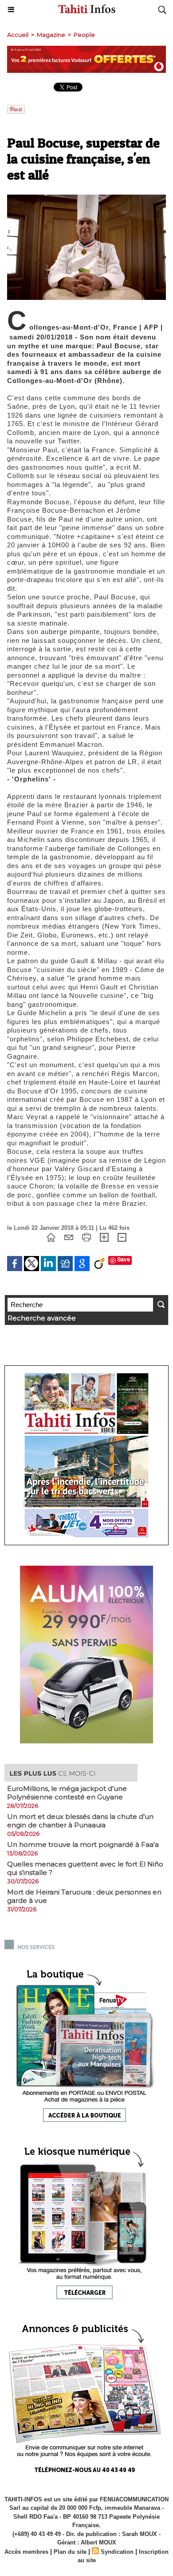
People (84, 35)
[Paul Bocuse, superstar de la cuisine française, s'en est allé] (86, 198)
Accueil (18, 35)
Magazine (51, 35)
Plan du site (70, 2552)
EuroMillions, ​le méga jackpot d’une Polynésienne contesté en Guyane (67, 1793)
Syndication (117, 2552)
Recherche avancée (42, 1318)
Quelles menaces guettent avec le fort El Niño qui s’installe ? (85, 1868)
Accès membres (26, 2552)
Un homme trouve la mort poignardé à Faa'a (83, 1844)
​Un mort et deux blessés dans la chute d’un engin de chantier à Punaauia (80, 1821)
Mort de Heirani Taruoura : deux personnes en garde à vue (84, 1896)
